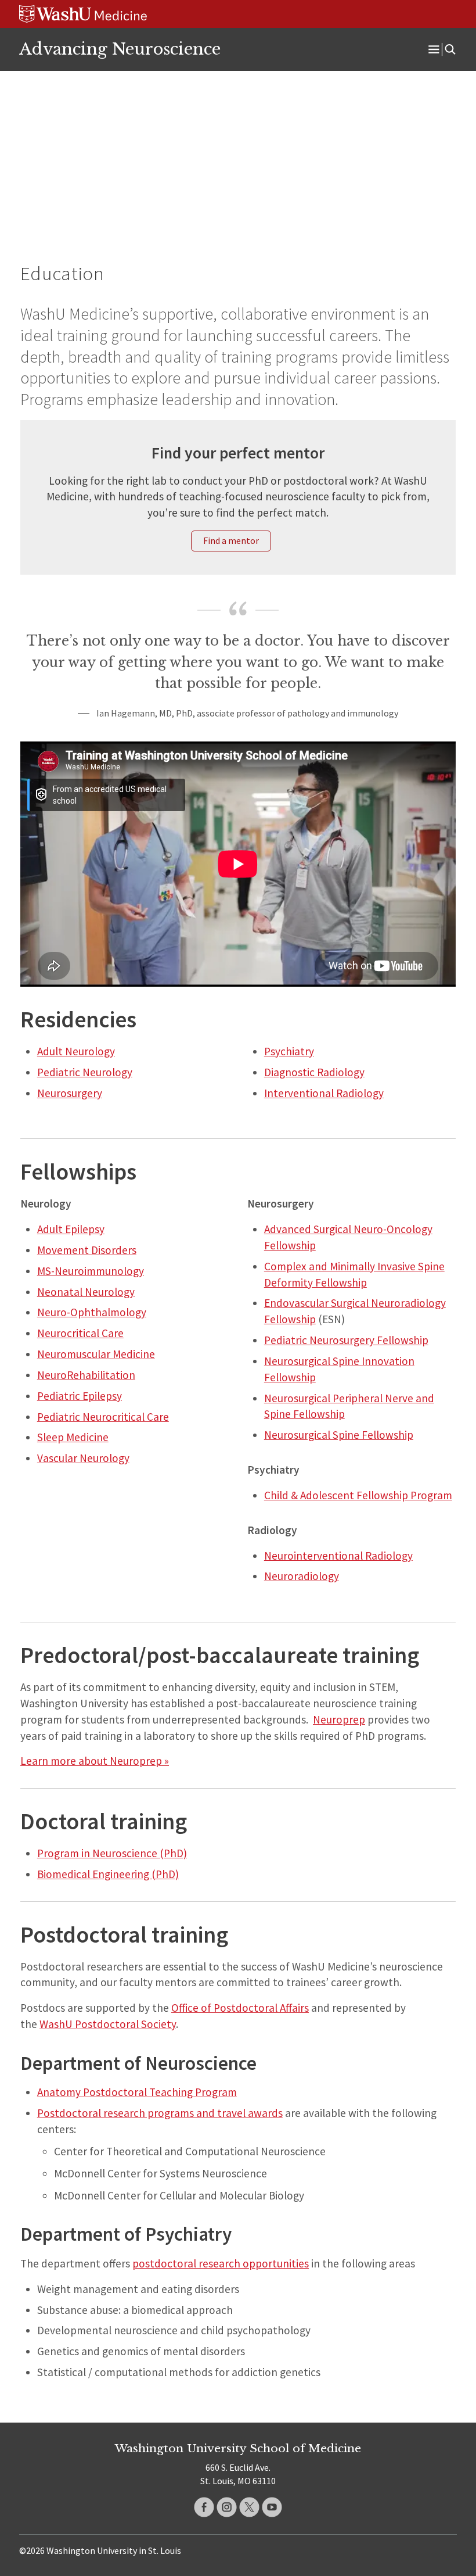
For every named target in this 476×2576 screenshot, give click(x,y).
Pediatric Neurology (85, 1072)
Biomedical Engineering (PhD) (108, 1874)
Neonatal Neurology (86, 1292)
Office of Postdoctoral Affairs (240, 2008)
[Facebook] (204, 2507)
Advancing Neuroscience (120, 49)
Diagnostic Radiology (314, 1072)
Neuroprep (339, 1719)
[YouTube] (272, 2507)
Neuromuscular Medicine (96, 1354)
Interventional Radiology (324, 1093)
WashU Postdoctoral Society (108, 2024)
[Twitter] (249, 2507)
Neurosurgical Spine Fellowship (339, 1435)
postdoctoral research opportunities (221, 2263)
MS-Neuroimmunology (91, 1271)
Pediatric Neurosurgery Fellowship (346, 1340)
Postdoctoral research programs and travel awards (160, 2113)
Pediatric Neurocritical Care (103, 1417)
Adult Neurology (76, 1051)
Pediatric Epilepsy (80, 1396)
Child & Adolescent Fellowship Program (358, 1495)
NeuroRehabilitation (86, 1375)
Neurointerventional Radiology (338, 1556)
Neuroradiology (302, 1576)
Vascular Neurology (83, 1458)
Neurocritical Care (80, 1333)
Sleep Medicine (73, 1437)
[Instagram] (227, 2507)
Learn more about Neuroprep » (95, 1761)
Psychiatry (289, 1051)
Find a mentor (231, 540)
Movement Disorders (87, 1250)
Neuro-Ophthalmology (92, 1312)
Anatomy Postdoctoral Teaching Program (137, 2092)
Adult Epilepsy (71, 1229)
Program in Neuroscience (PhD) (112, 1853)
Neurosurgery (70, 1093)
